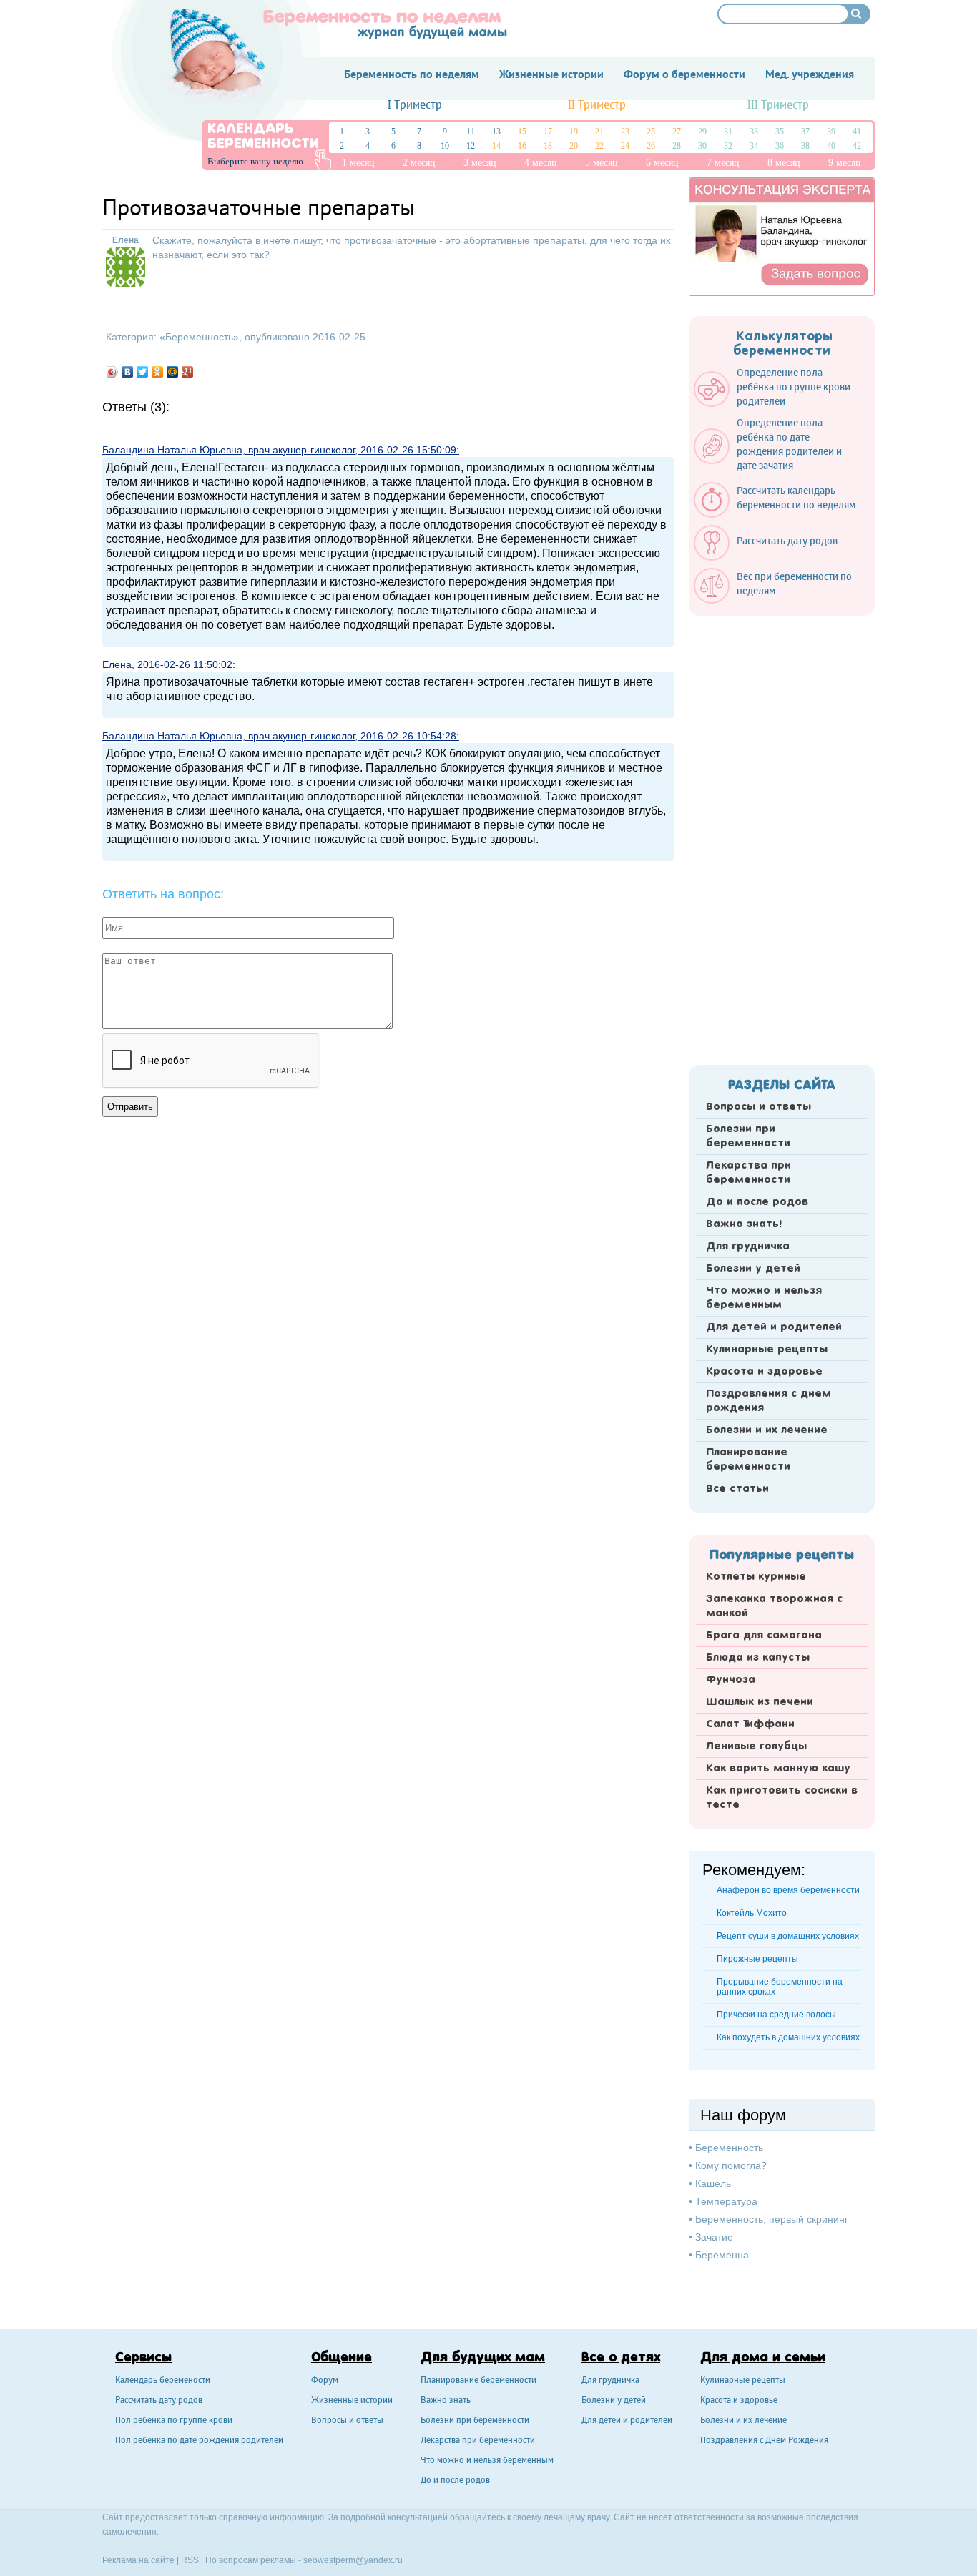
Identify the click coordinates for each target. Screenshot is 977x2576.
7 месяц (723, 163)
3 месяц (480, 163)
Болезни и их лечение (767, 1430)
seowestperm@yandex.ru (353, 2560)
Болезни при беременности (748, 1136)
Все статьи (737, 1489)
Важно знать (446, 2401)
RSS (190, 2560)
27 (677, 132)
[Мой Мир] (173, 372)
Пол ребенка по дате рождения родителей (199, 2441)
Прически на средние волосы (776, 2015)
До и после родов (757, 1202)
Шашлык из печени (760, 1702)
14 (496, 146)
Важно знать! (744, 1224)
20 (574, 146)
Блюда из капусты (758, 1658)
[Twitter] (143, 372)
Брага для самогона (764, 1636)
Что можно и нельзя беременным (764, 1298)
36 (780, 146)
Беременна (722, 2255)
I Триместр (415, 105)
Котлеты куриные (756, 1577)
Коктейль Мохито (752, 1913)
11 (471, 132)
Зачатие (714, 2237)
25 (651, 132)
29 (702, 132)
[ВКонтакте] (128, 372)
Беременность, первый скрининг (772, 2219)
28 (677, 146)
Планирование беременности (748, 1460)
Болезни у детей (753, 1269)
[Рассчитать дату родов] (773, 557)
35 (780, 132)
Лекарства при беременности (748, 1173)
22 (599, 146)
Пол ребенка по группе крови (174, 2421)
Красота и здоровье (764, 1372)
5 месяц (602, 163)
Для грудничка (748, 1247)
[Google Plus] (188, 372)
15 (522, 132)
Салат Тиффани (750, 1724)
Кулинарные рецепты (767, 1350)
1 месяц (358, 163)
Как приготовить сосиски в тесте (782, 1798)
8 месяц (784, 163)
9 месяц (845, 163)
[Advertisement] (782, 836)
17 (548, 132)
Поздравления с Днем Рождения (764, 2441)
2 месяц (419, 163)
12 (471, 146)
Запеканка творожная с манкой (774, 1606)
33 (754, 132)
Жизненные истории (352, 2401)
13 (496, 132)
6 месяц (662, 163)
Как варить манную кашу (778, 1769)
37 (805, 132)
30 (702, 146)
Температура (726, 2201)
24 (625, 146)
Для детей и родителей (774, 1327)
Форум (325, 2381)
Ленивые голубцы (756, 1746)
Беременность (199, 337)
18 (548, 146)
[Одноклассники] (158, 372)
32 (728, 146)
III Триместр (778, 105)
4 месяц (541, 163)
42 (857, 146)
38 (805, 146)
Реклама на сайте (138, 2560)
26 (651, 146)
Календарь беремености (163, 2381)
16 (522, 146)
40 (831, 146)
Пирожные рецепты (757, 1959)
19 (574, 132)
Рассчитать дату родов (159, 2401)
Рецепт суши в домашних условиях (788, 1936)
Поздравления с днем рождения (769, 1401)
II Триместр (597, 105)
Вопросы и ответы (758, 1107)
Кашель (713, 2183)
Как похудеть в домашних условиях (788, 2037)
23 (625, 132)
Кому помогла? (731, 2165)
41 (857, 132)
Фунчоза (731, 1680)
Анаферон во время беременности (788, 1890)
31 (728, 132)
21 (599, 132)
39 (831, 132)
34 (754, 146)
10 (445, 146)
